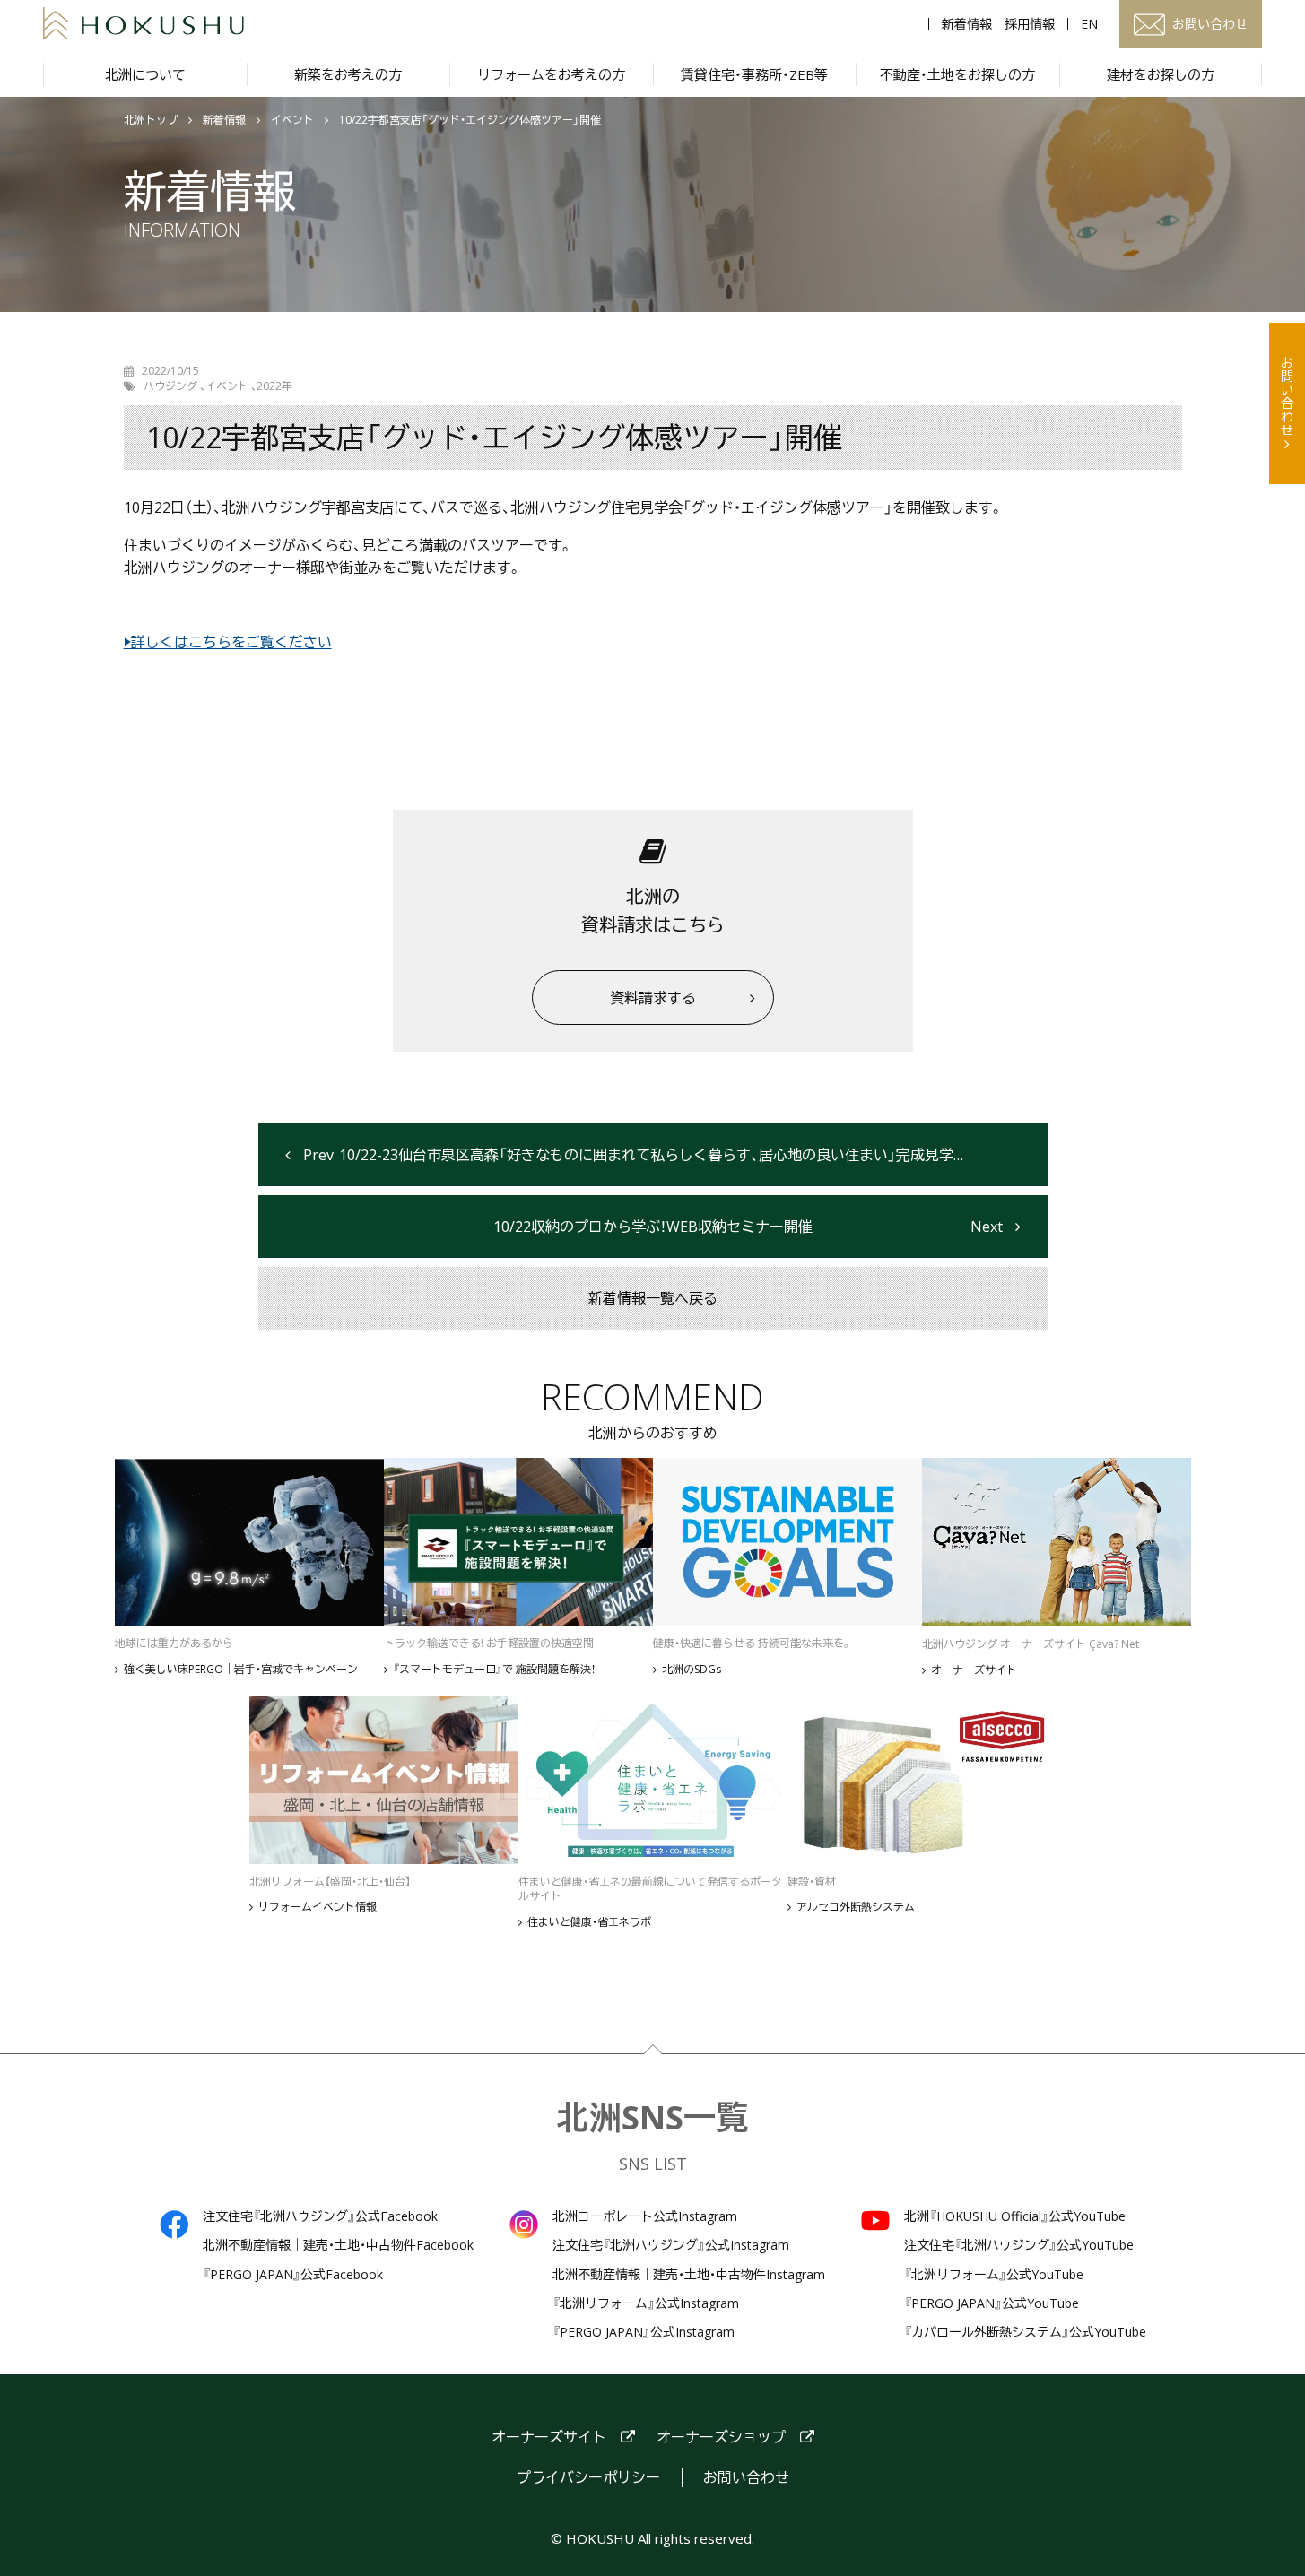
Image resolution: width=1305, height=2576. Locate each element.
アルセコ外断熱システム (856, 1907)
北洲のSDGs (692, 1670)
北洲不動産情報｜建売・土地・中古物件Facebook (338, 2245)
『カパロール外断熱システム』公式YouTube (1025, 2332)
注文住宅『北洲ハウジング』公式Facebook (320, 2216)
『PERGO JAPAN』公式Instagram (644, 2332)
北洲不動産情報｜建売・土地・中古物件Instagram (689, 2275)
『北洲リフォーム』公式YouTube (994, 2275)
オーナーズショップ (721, 2437)
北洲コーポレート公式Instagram (645, 2216)
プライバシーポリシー (588, 2478)
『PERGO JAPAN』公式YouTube (992, 2303)
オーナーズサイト (974, 1670)
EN (1089, 24)
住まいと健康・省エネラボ (589, 1922)
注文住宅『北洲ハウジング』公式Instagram (671, 2245)
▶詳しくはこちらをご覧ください (228, 642)
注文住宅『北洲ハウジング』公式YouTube (1019, 2245)
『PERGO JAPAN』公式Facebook (293, 2275)
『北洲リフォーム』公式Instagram (646, 2303)
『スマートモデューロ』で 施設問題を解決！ (494, 1670)
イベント (292, 120)
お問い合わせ (1288, 396)
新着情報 (967, 24)
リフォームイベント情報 (318, 1907)
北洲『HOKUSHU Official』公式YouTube (1015, 2216)
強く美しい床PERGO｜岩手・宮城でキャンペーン (241, 1670)
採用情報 (1030, 24)
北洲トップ (151, 120)
